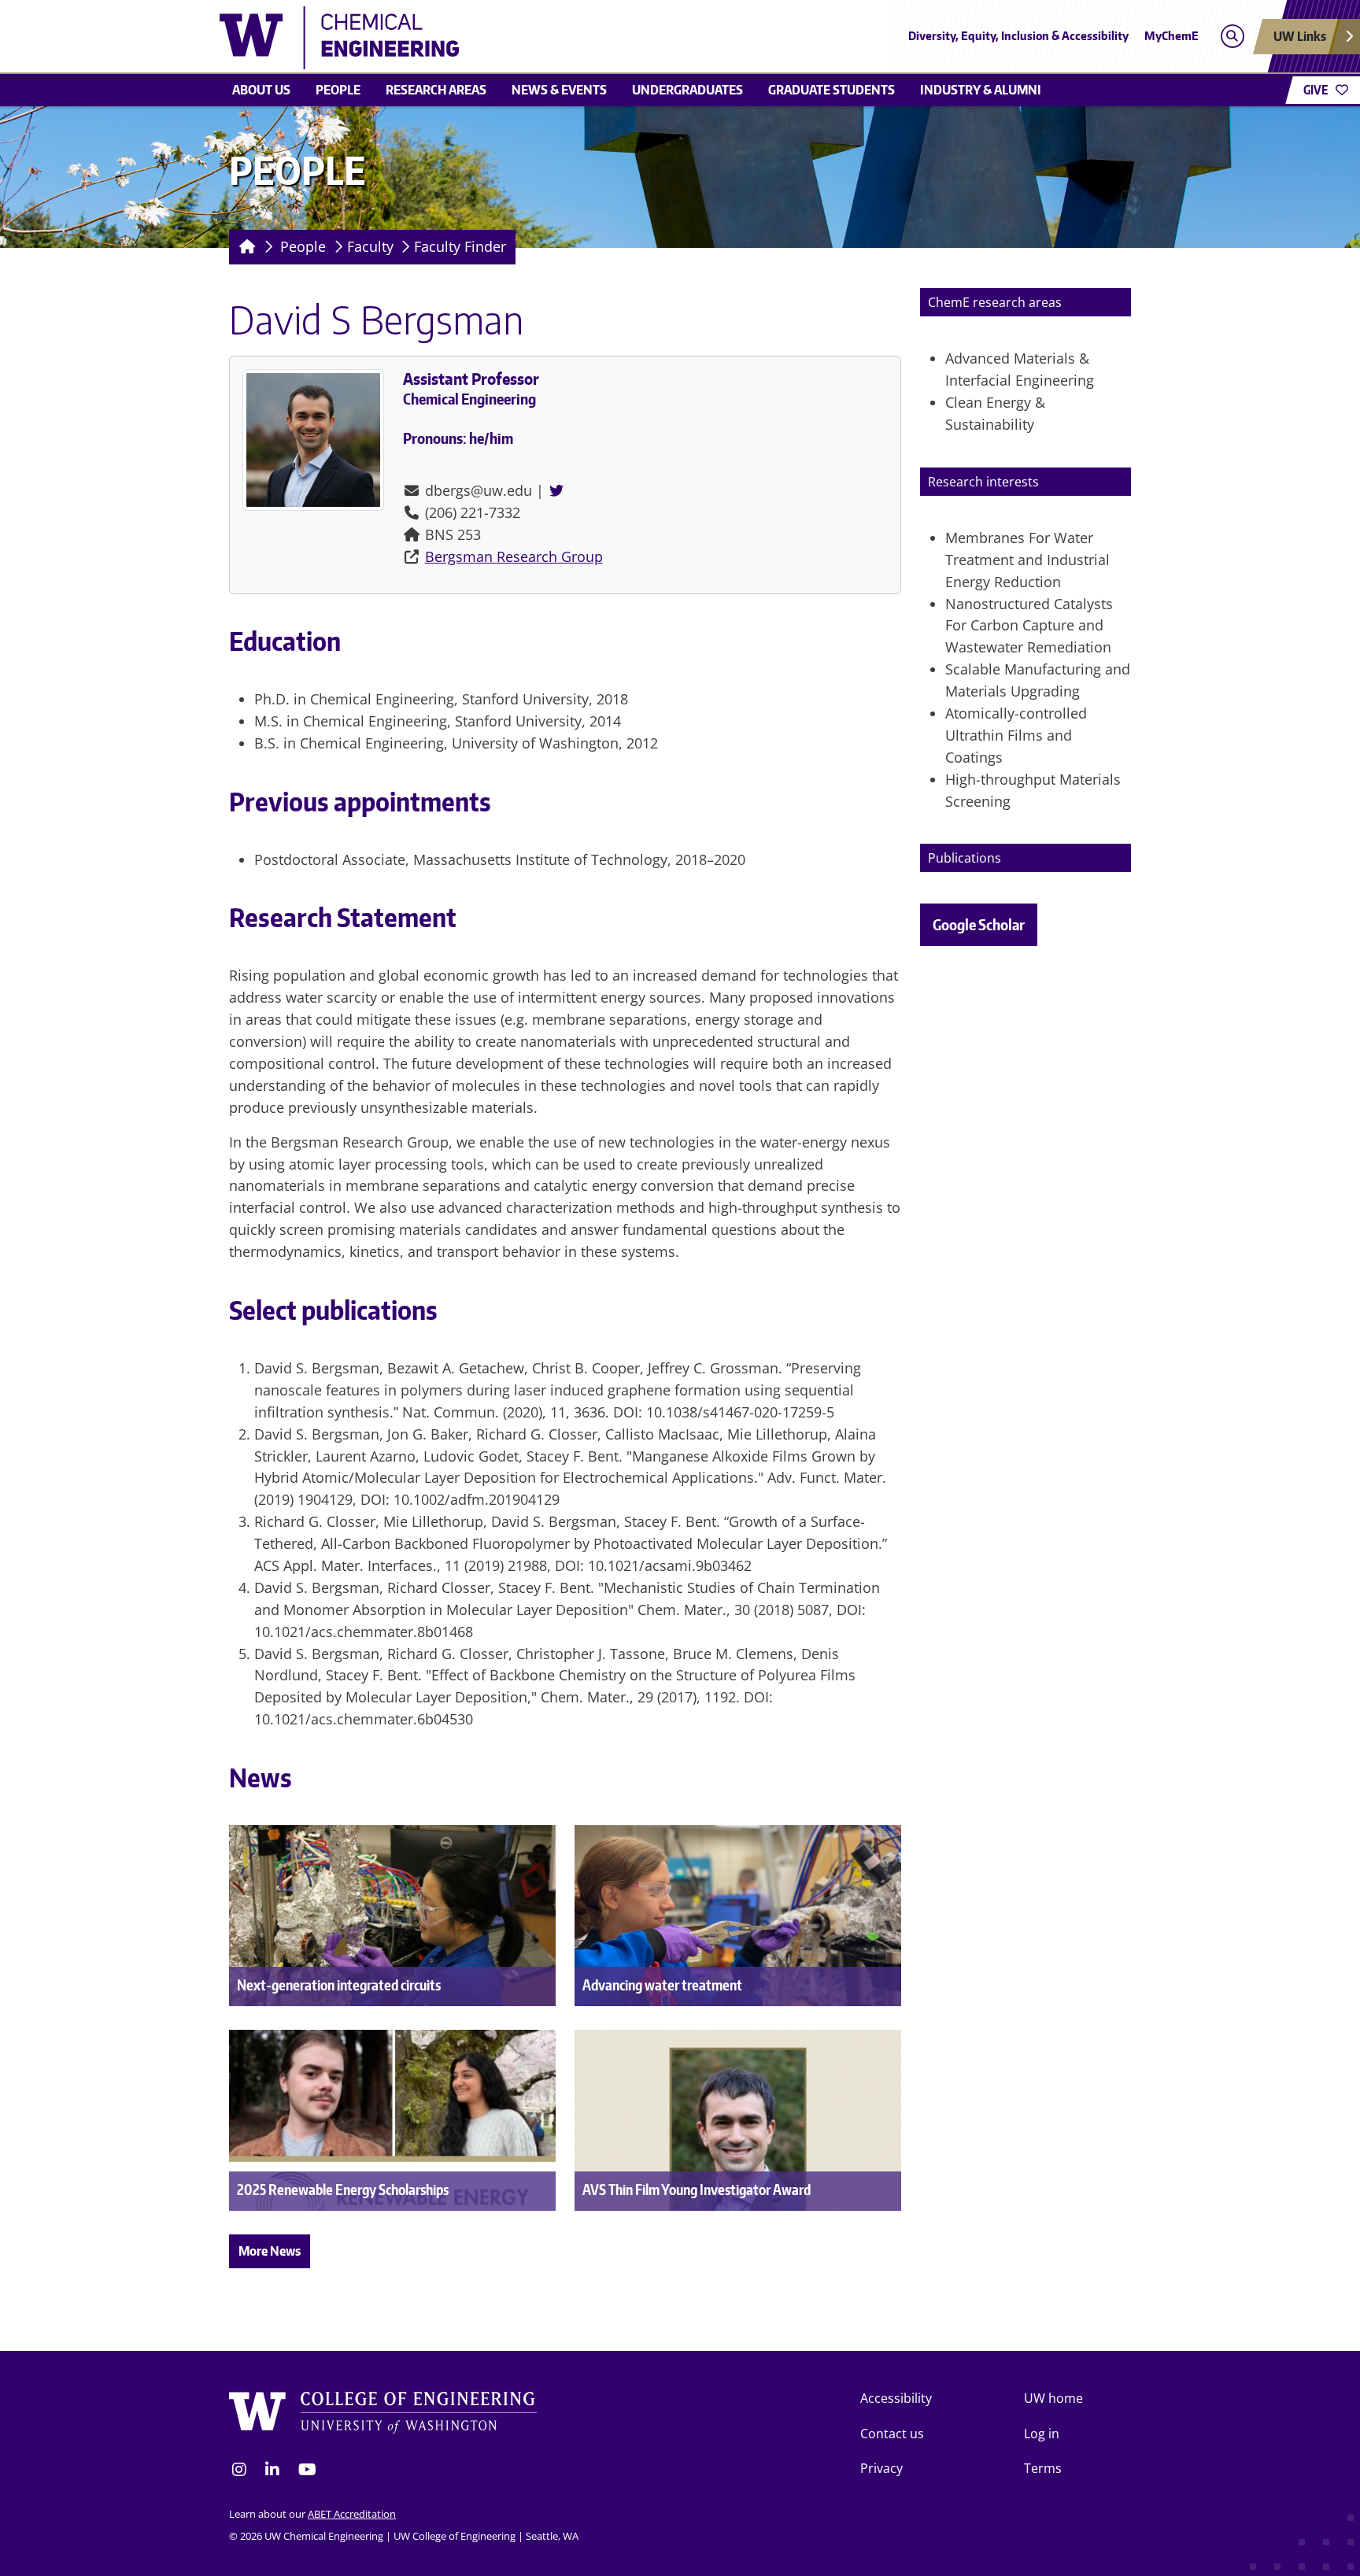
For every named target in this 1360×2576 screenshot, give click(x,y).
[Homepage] (244, 247)
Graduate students (832, 90)
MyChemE (1172, 36)
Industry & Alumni (981, 90)
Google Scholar (979, 924)
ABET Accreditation (352, 2514)
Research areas (436, 90)
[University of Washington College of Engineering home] (383, 2413)
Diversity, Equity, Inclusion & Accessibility (1018, 36)
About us (261, 90)
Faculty (370, 246)
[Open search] (1232, 37)
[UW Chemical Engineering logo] (565, 38)
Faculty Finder (460, 246)
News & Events (559, 90)
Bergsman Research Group (514, 556)
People (338, 90)
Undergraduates (687, 90)
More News (270, 2251)
